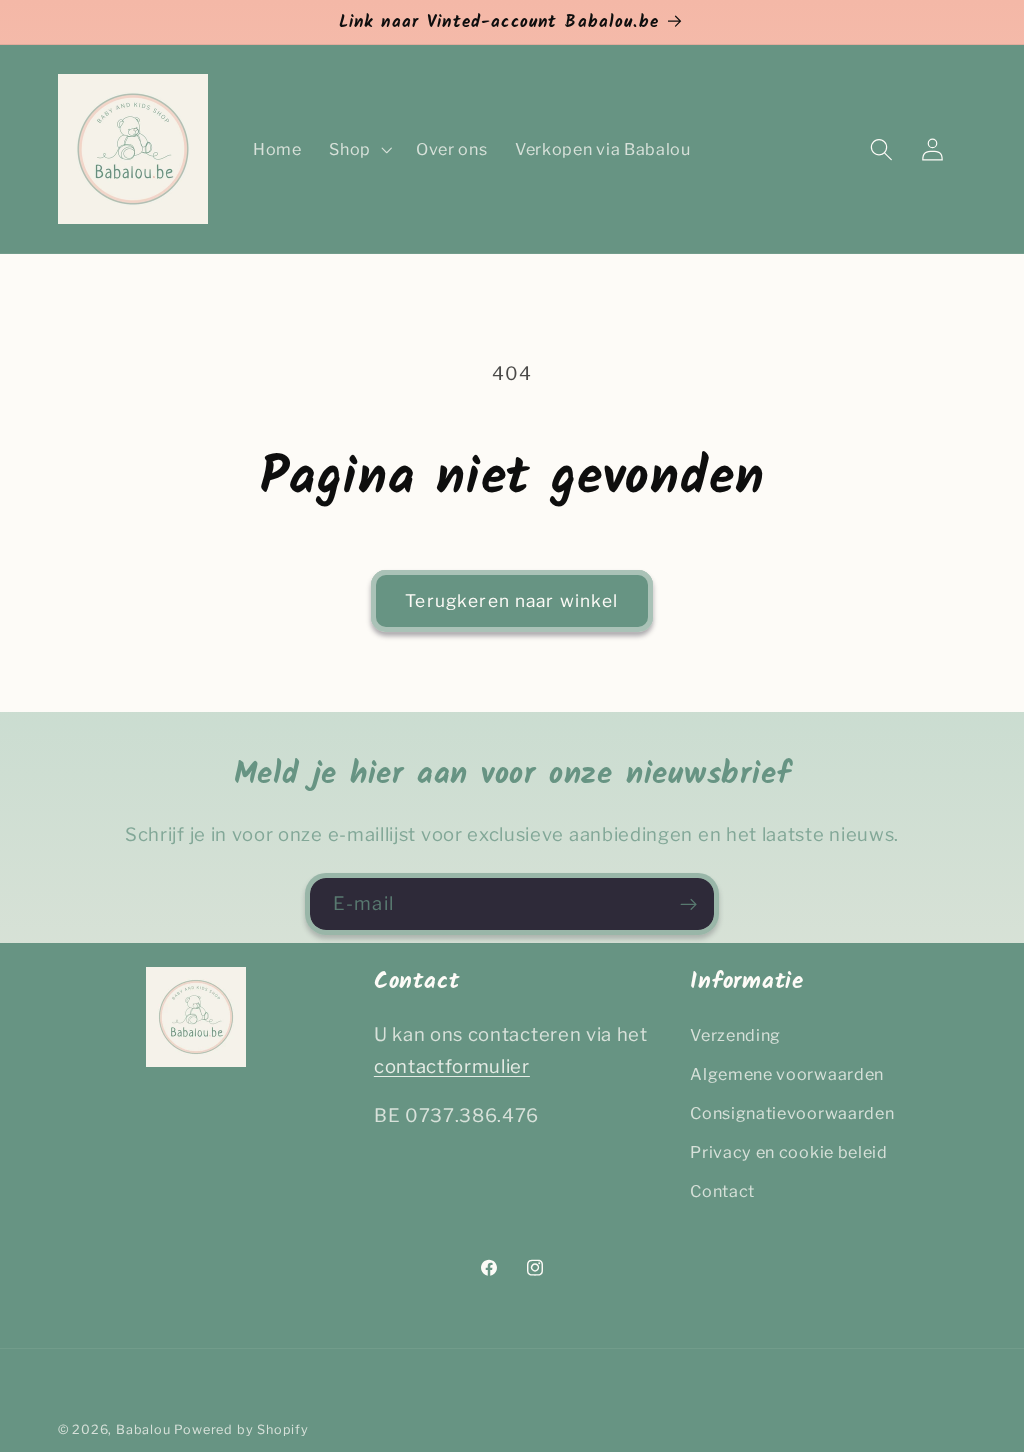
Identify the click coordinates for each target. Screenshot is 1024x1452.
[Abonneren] (688, 904)
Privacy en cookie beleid (789, 1152)
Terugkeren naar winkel (511, 600)
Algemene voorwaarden (787, 1074)
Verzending (735, 1035)
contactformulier (452, 1066)
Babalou (143, 1429)
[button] (358, 149)
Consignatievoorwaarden (792, 1113)
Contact (722, 1191)
